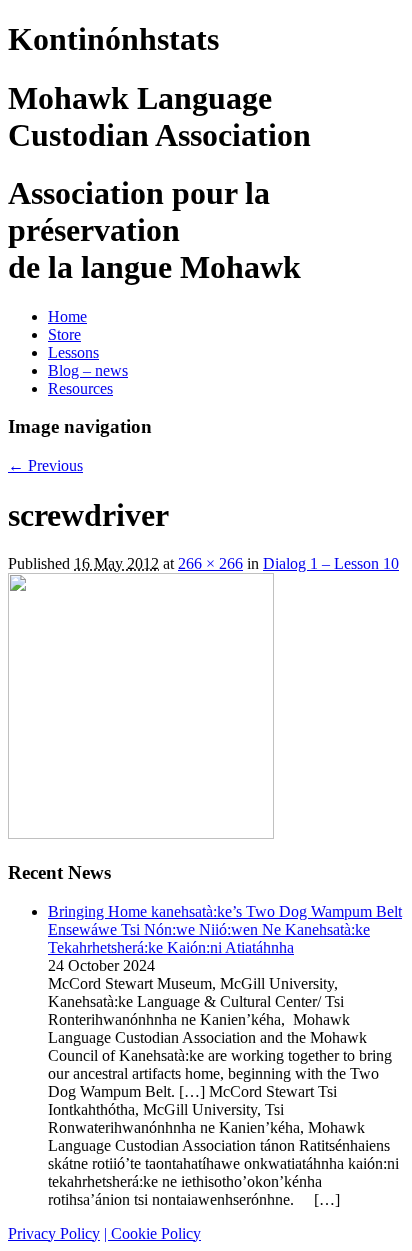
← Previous (45, 465)
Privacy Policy (54, 1233)
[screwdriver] (141, 833)
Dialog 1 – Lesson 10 (331, 563)
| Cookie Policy (152, 1233)
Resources (80, 388)
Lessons (73, 352)
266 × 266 (210, 563)
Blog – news (88, 370)
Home (67, 316)
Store (64, 334)
